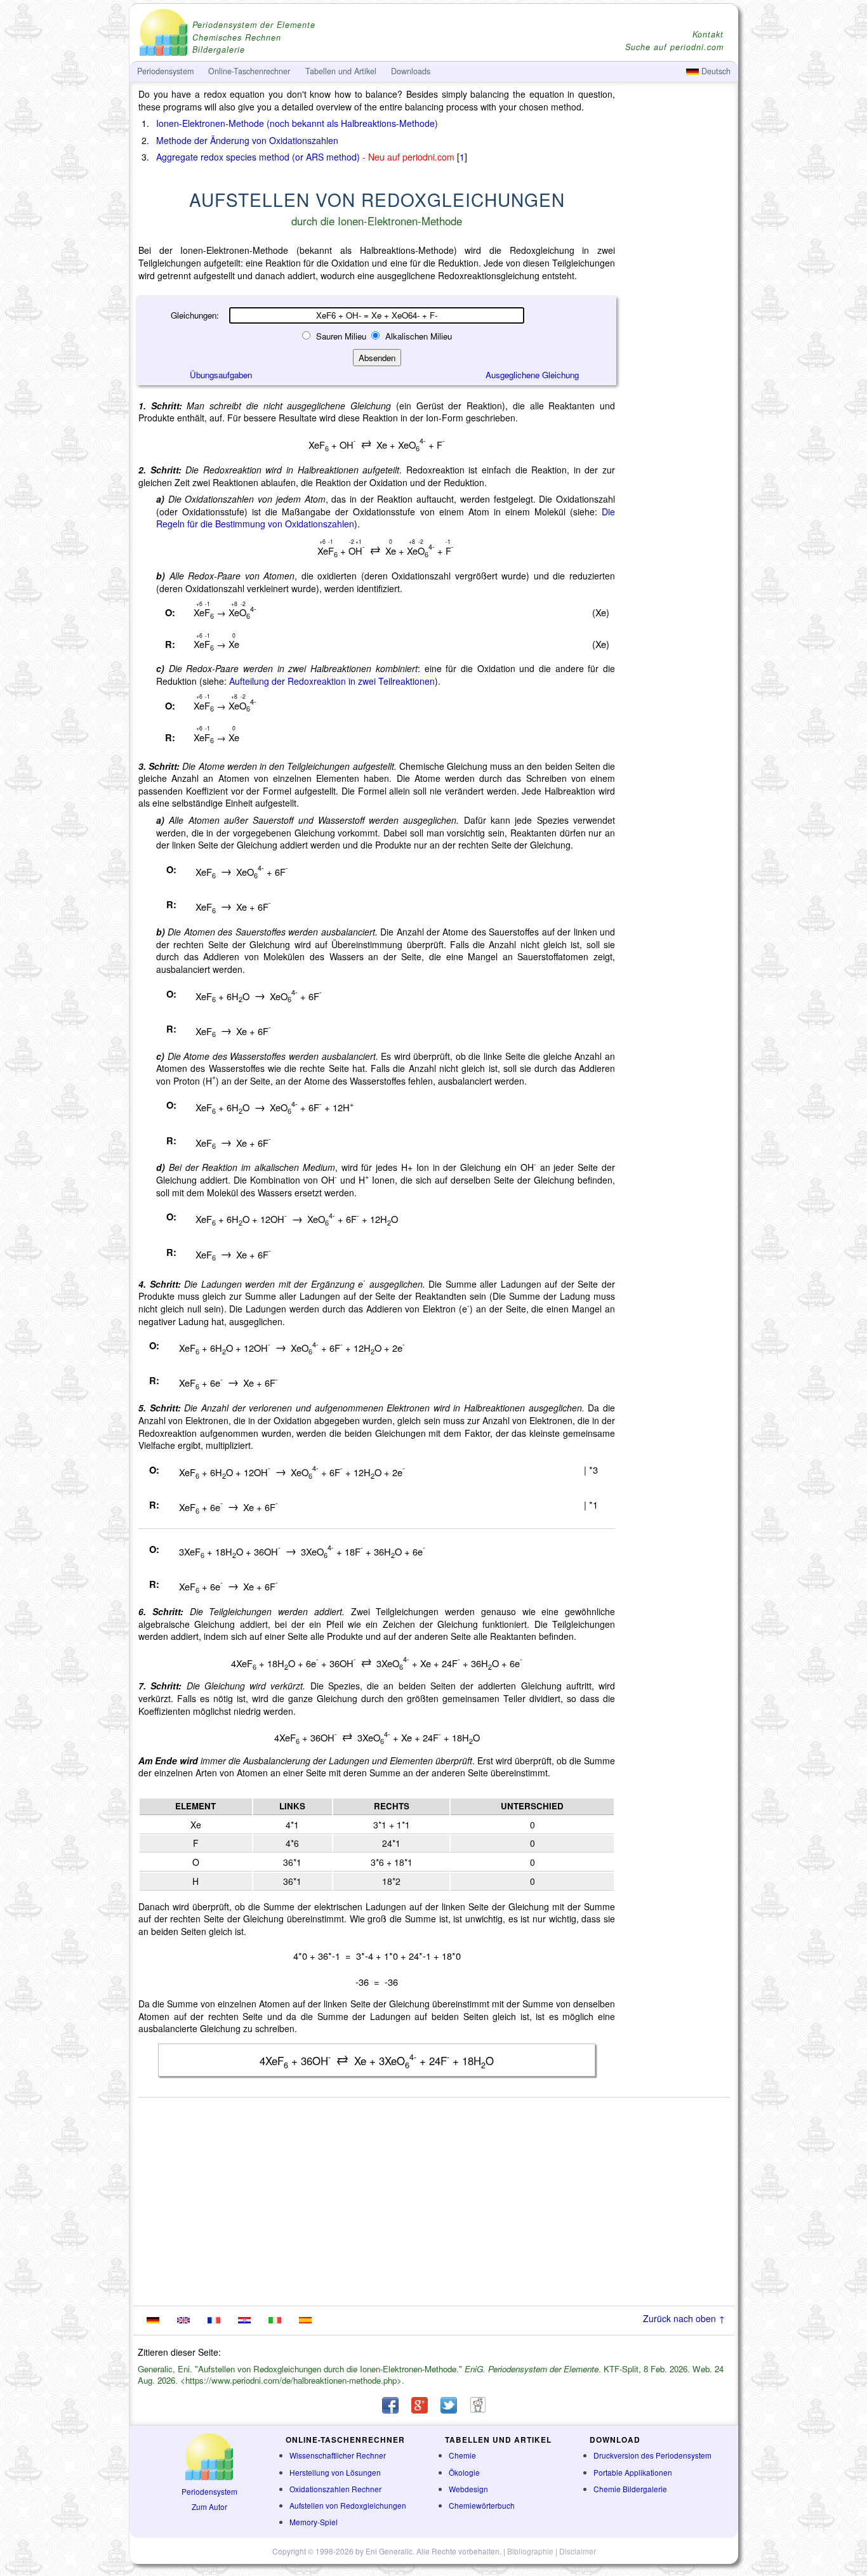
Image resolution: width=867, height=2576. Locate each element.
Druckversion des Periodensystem (652, 2455)
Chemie (462, 2455)
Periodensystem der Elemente (254, 25)
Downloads (411, 71)
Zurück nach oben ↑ (684, 2318)
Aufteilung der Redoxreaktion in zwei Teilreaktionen (332, 681)
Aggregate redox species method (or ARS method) (258, 157)
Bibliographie (530, 2551)
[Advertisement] (678, 439)
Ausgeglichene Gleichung (532, 375)
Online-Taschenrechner (249, 71)
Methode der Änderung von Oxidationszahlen (247, 140)
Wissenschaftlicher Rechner (338, 2455)
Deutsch (715, 71)
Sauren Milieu (341, 336)
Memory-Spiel (314, 2522)
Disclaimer (578, 2551)
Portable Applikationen (633, 2472)
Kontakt (708, 35)
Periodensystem (209, 2491)
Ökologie (464, 2472)
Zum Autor (209, 2507)
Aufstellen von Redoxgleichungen (348, 2505)
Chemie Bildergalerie (630, 2489)
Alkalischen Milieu (417, 336)
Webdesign (468, 2489)
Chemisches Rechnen (237, 38)
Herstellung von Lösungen (335, 2472)
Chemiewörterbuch (482, 2505)
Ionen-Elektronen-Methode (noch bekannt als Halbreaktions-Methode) (297, 123)
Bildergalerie (219, 50)
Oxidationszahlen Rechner (335, 2489)
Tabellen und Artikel (341, 71)
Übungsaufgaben (221, 375)
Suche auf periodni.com (674, 47)
